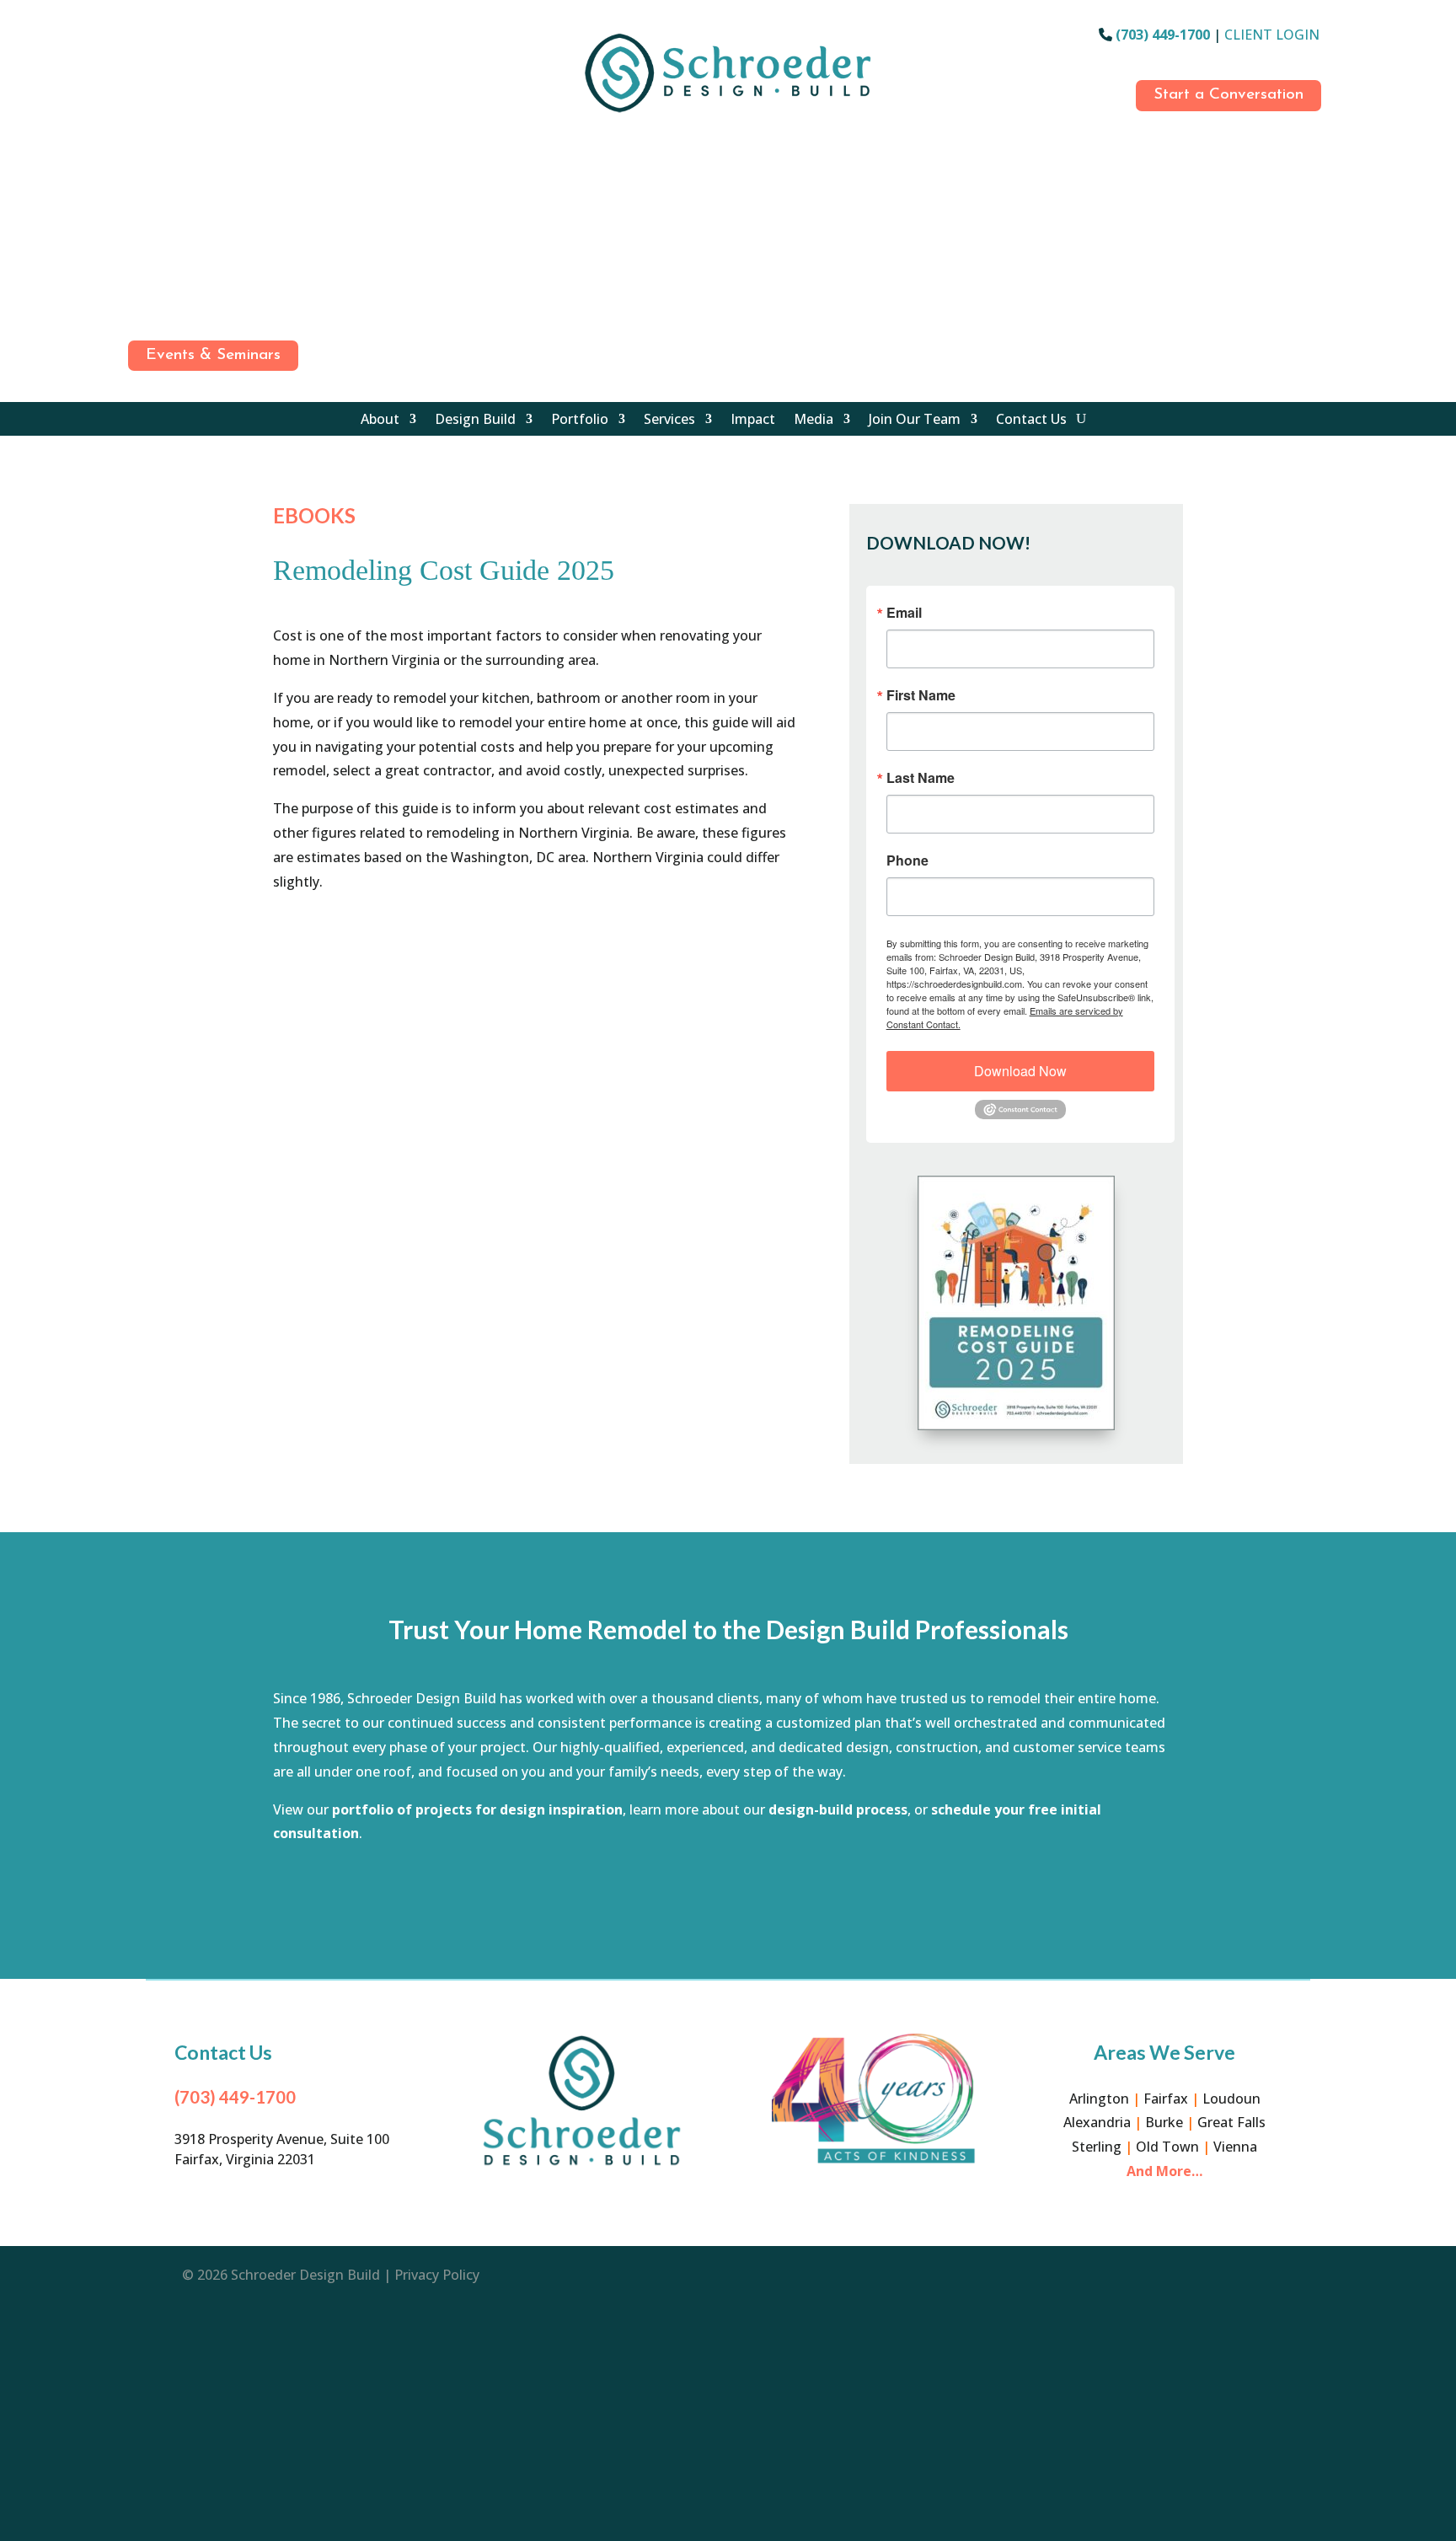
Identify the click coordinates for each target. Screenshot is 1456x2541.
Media (814, 421)
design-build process (838, 1809)
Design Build (475, 421)
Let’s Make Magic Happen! (728, 1890)
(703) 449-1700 (1163, 35)
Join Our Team (915, 421)
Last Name (921, 778)
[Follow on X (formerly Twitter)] (136, 298)
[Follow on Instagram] (136, 75)
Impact (753, 421)
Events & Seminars (213, 355)
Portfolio (580, 421)
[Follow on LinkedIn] (136, 186)
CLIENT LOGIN (1272, 35)
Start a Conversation (1228, 95)
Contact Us (1031, 421)
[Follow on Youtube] (136, 223)
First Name (921, 695)
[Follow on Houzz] (136, 149)
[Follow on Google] (136, 112)
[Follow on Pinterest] (136, 260)
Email (904, 613)
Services (669, 421)
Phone (907, 860)
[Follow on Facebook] (136, 38)
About (380, 421)
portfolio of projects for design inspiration (477, 1809)
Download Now (1020, 1071)
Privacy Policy (437, 2275)
